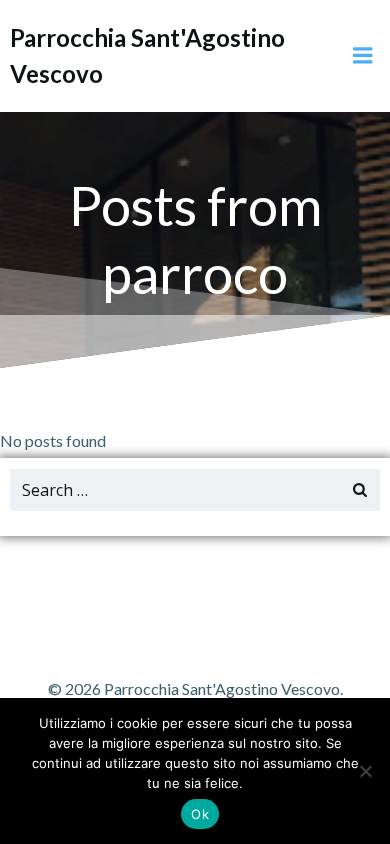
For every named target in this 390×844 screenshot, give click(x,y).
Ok (200, 814)
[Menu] (363, 56)
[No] (365, 771)
